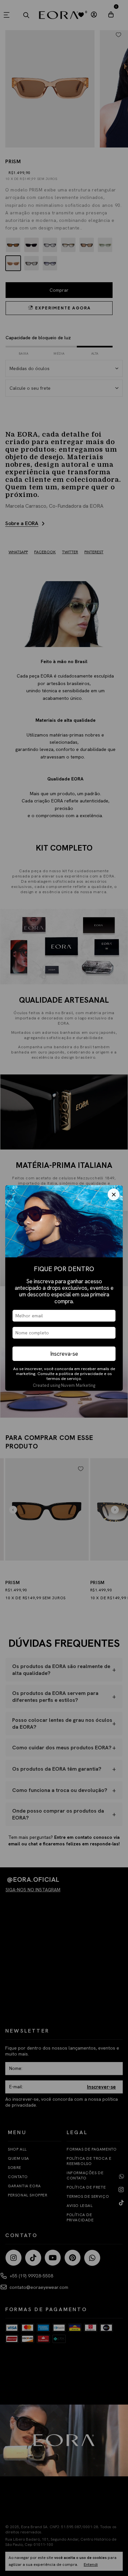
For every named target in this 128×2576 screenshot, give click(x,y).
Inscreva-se (64, 1354)
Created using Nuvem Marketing (64, 1385)
